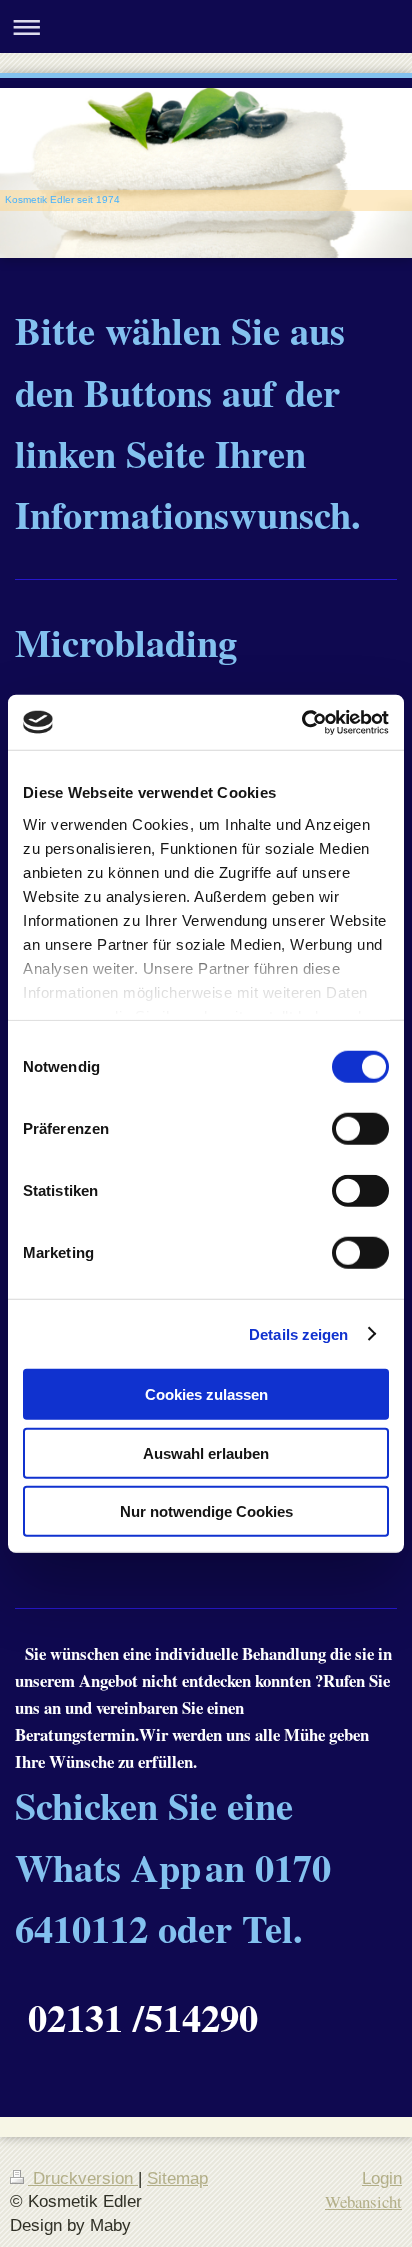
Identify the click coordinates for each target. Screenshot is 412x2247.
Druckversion (83, 2178)
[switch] (360, 1129)
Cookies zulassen (206, 1394)
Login (382, 2178)
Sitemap (177, 2178)
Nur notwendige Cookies (206, 1511)
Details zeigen (298, 1333)
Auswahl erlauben (206, 1452)
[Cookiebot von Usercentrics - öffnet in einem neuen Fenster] (301, 722)
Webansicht (363, 2201)
